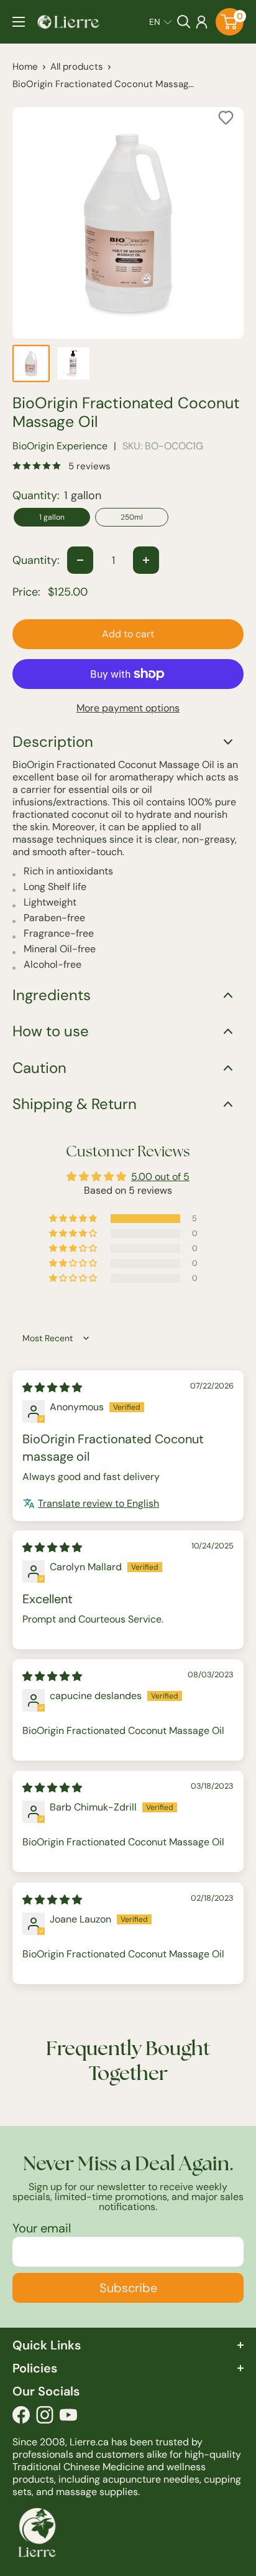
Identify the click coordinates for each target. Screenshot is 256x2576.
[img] (52, 1388)
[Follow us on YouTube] (68, 2418)
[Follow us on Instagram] (45, 2418)
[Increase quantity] (146, 560)
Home (25, 67)
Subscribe (128, 2288)
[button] (161, 22)
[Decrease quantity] (80, 560)
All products (77, 67)
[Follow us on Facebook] (21, 2418)
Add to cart (128, 634)
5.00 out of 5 (160, 1177)
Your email (42, 2228)
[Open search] (184, 22)
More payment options (128, 708)
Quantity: (36, 560)
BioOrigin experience (60, 446)
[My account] (202, 22)
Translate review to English (98, 1503)
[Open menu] (19, 22)
